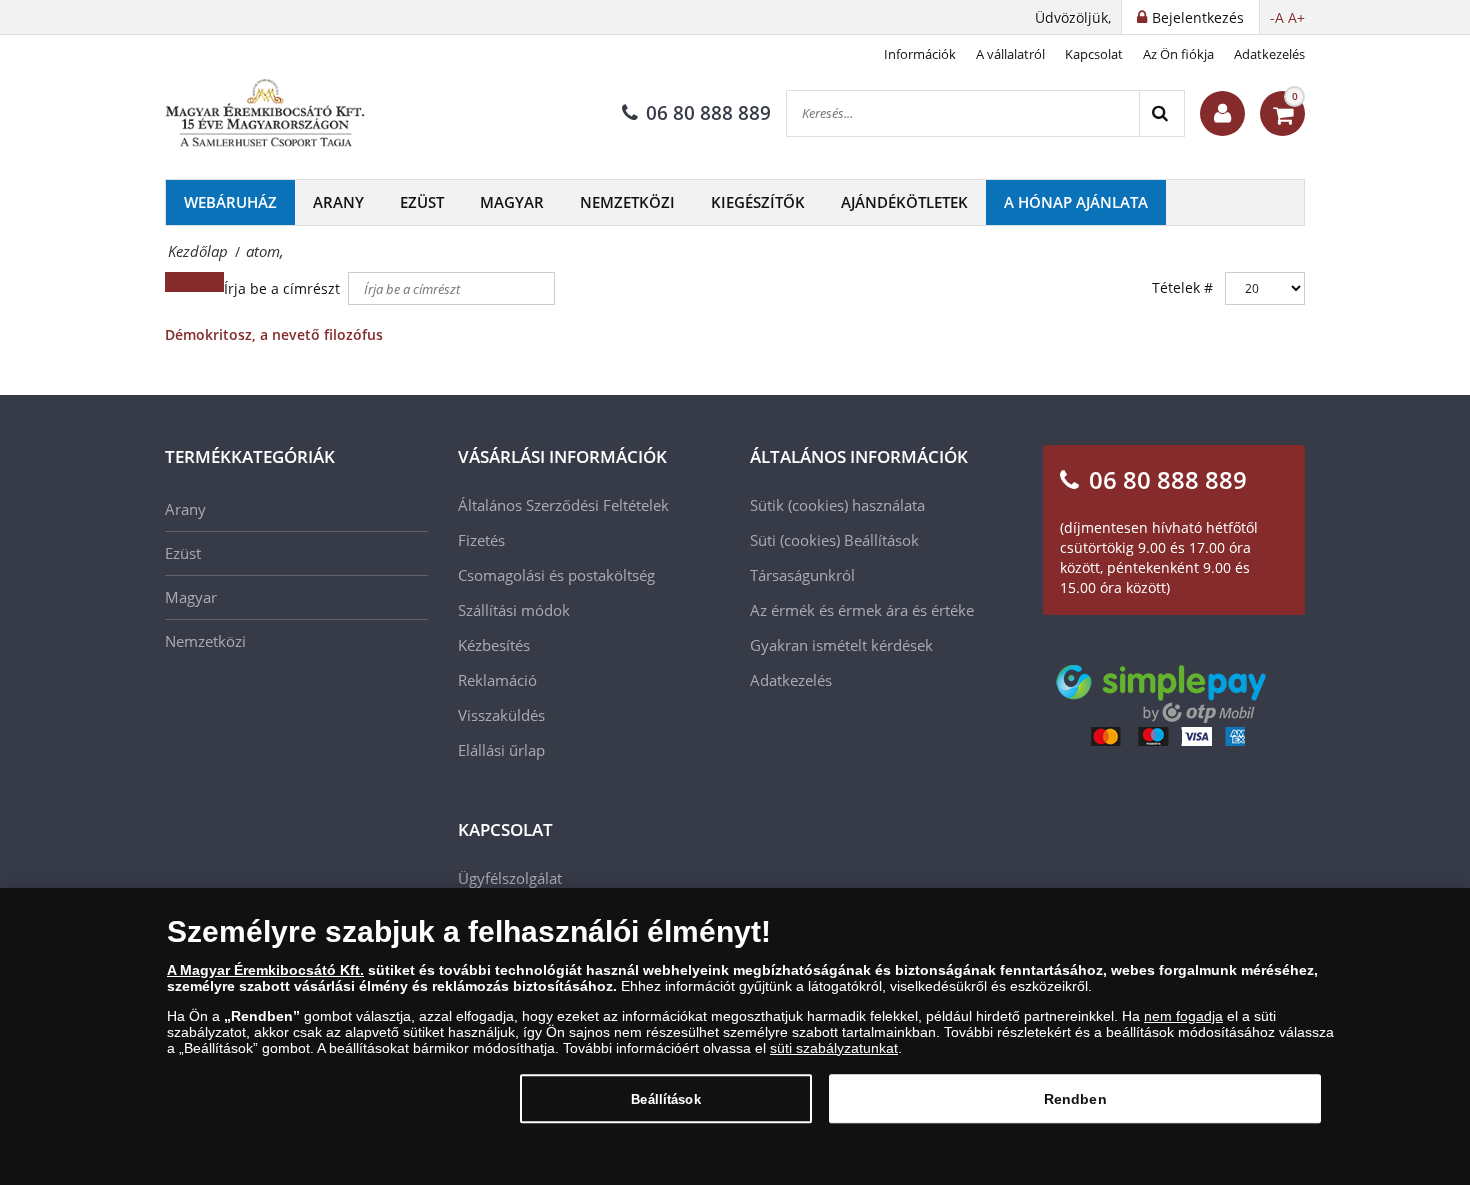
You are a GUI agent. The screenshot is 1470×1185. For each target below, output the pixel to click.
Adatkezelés (1269, 54)
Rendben (1075, 1098)
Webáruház (230, 202)
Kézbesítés (494, 645)
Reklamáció (497, 680)
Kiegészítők (758, 202)
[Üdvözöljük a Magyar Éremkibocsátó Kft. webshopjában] (1222, 113)
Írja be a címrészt (284, 288)
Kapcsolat (1094, 54)
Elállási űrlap (501, 750)
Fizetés (481, 540)
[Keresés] (180, 282)
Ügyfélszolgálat (510, 878)
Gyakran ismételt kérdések (841, 645)
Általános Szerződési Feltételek (563, 505)
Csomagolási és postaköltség (556, 575)
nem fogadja (1183, 1016)
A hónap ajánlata (1076, 202)
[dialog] (735, 1036)
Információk (920, 54)
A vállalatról (1010, 54)
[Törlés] (209, 282)
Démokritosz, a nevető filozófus (274, 334)
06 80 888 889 (708, 113)
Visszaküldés (501, 715)
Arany (338, 202)
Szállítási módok (514, 610)
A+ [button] (1296, 17)
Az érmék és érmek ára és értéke (862, 610)
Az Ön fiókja (1178, 54)
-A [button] (1277, 17)
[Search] (1161, 113)
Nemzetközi (627, 202)
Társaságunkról (802, 575)
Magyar (512, 202)
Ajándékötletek (904, 202)
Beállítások (665, 1098)
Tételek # (1182, 287)
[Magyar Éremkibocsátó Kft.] (265, 114)
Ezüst (422, 202)
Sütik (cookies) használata (837, 505)
